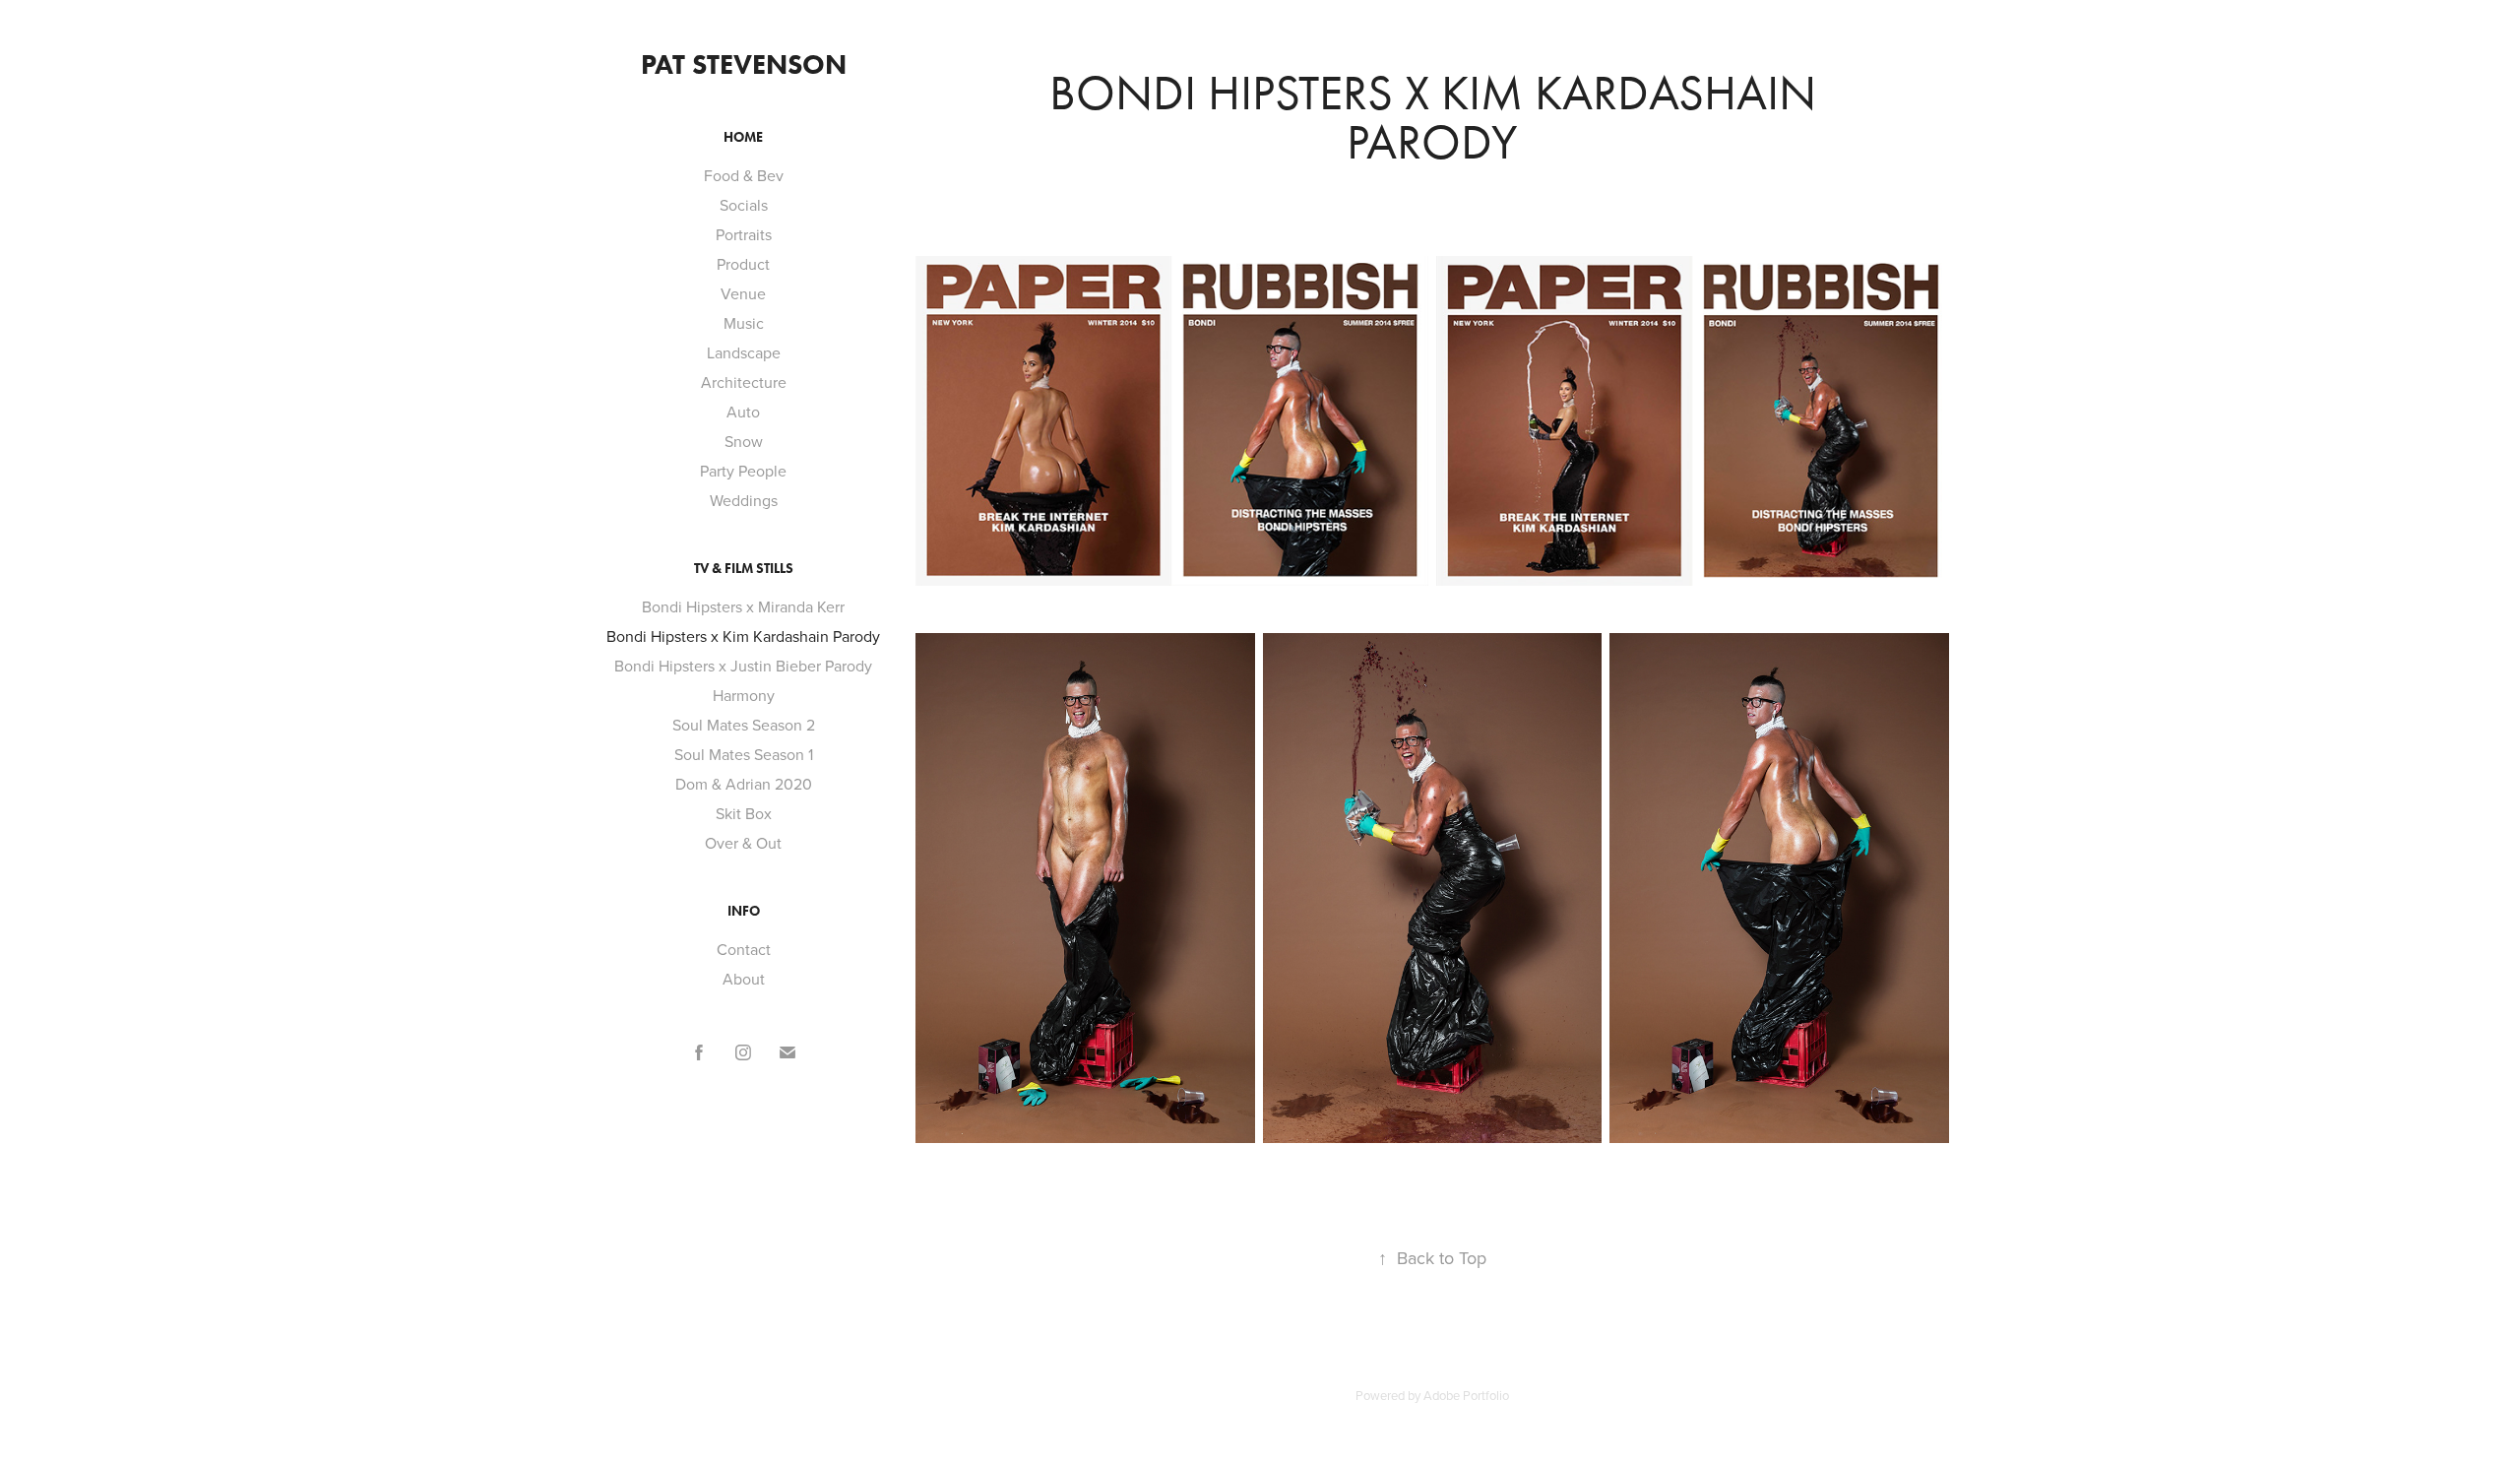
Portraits (744, 234)
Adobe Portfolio (1466, 1395)
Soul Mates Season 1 (744, 754)
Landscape (744, 352)
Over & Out (743, 843)
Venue (743, 293)
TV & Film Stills (744, 569)
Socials (744, 205)
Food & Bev (744, 175)
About (744, 979)
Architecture (744, 382)
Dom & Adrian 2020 (744, 784)
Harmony (744, 695)
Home (743, 137)
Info (744, 911)
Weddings (744, 500)
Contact (744, 949)
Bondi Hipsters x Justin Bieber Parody (743, 666)
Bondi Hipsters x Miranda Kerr (743, 606)
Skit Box (744, 813)
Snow (744, 441)
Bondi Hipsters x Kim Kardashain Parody (743, 636)
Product (743, 264)
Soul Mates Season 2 (744, 725)
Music (744, 323)
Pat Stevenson (744, 64)
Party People (743, 471)
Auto (743, 412)
